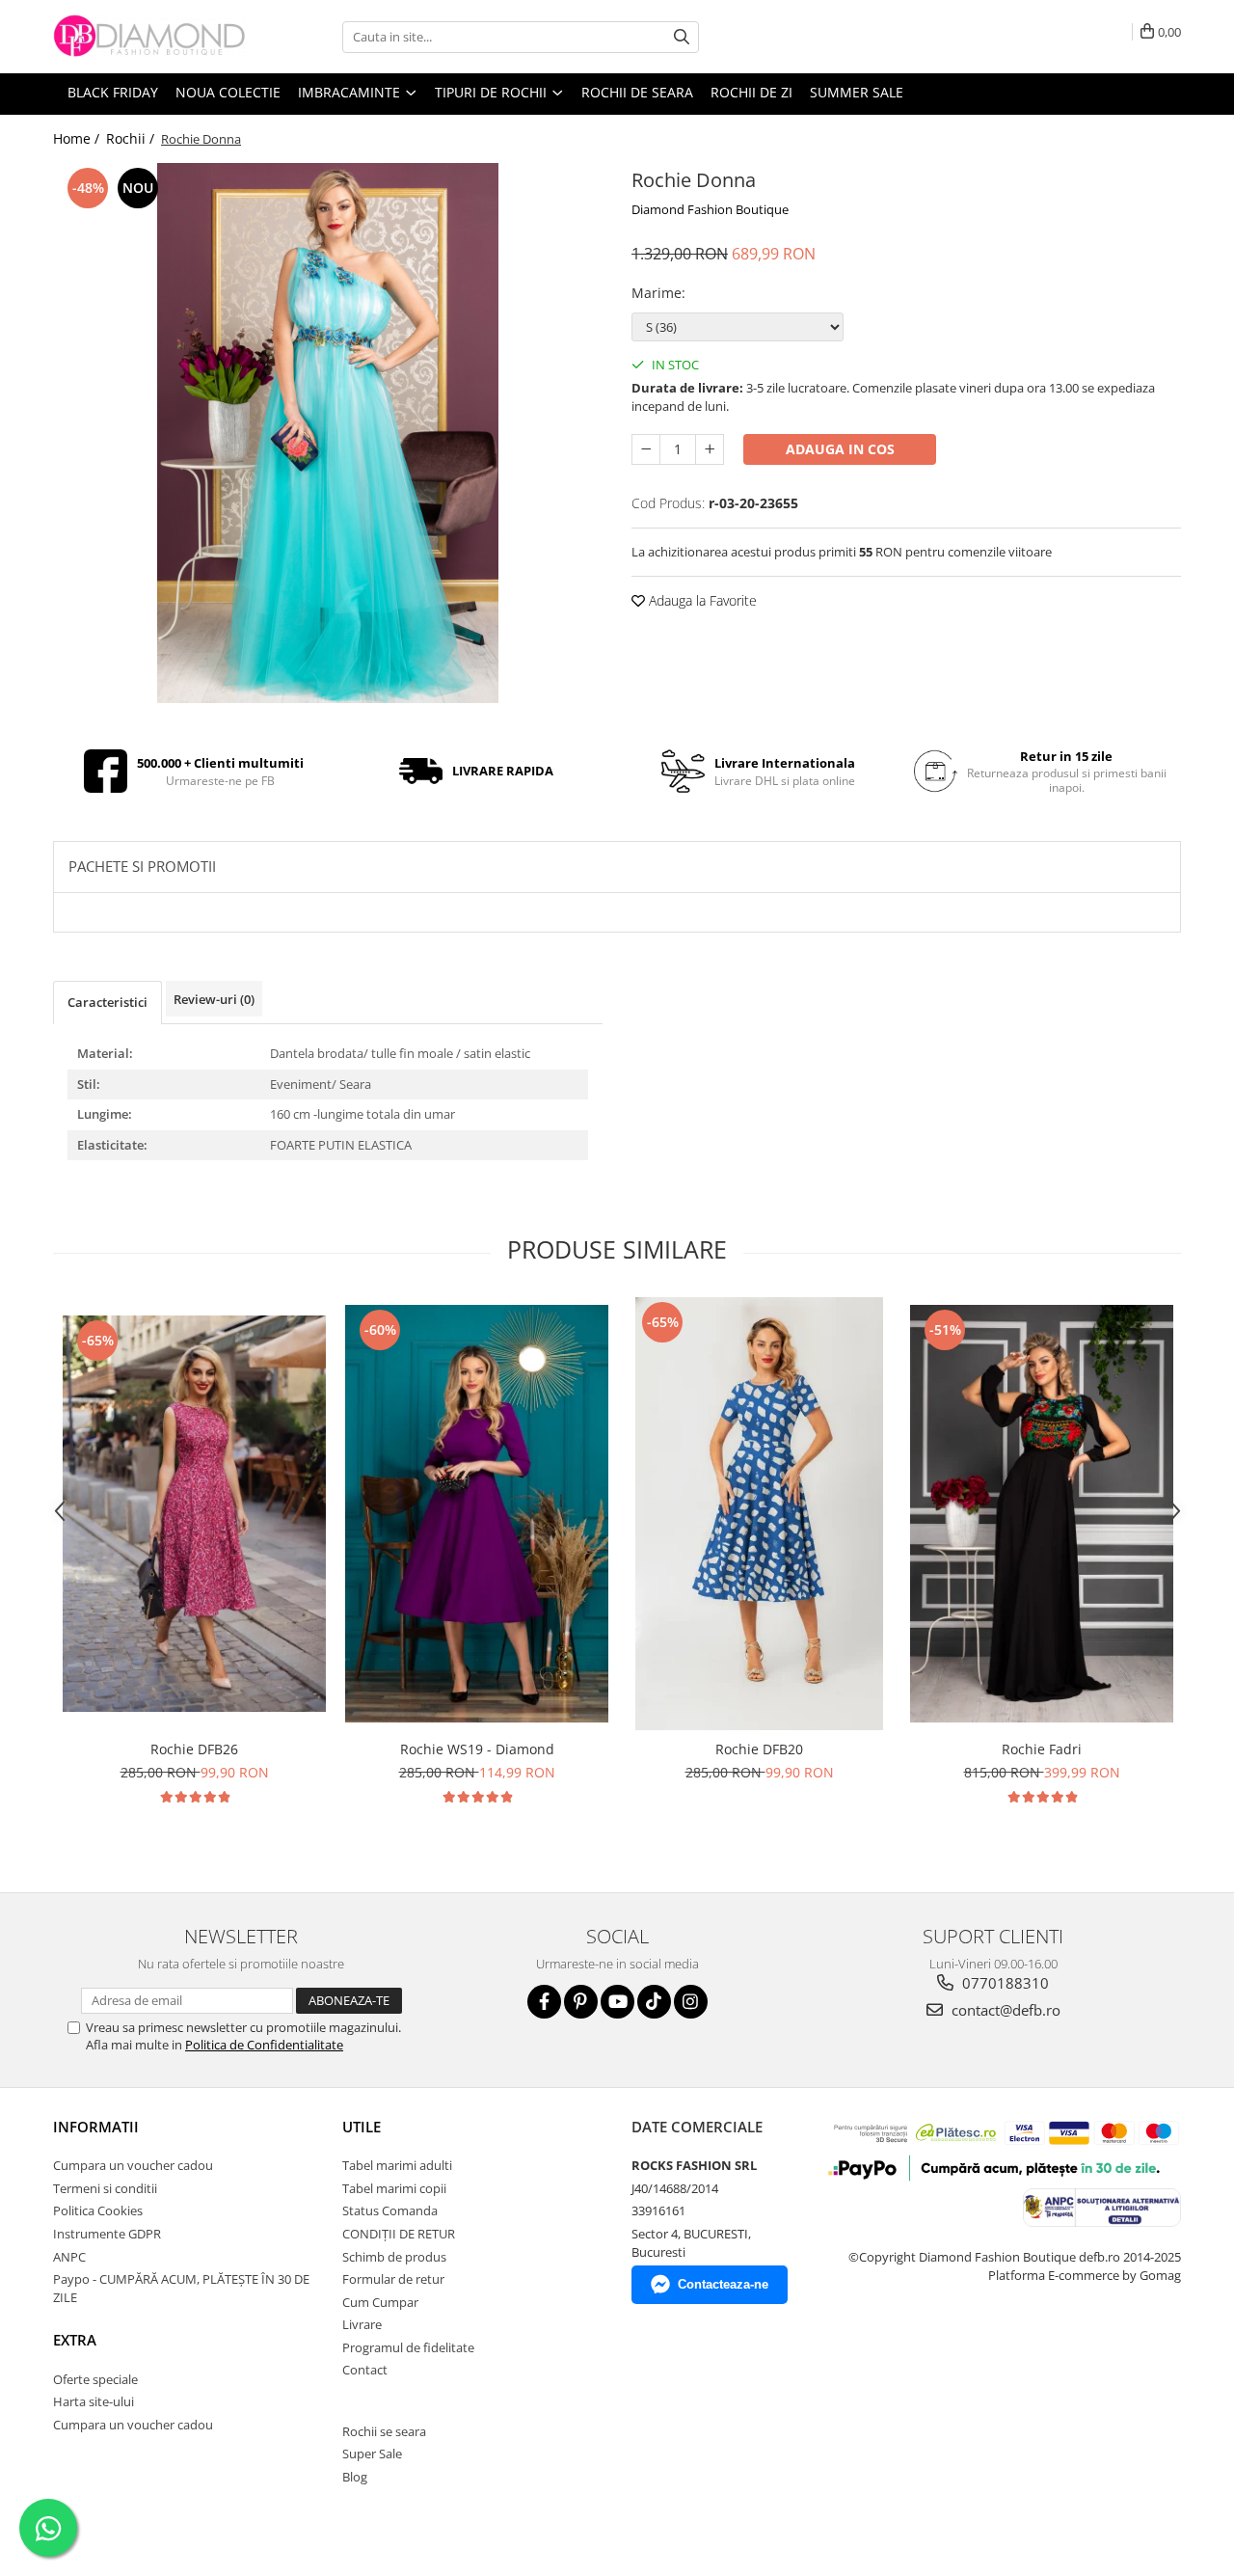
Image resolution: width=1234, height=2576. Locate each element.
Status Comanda (390, 2210)
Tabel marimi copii (394, 2188)
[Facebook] (544, 2002)
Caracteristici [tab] (107, 1002)
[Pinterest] (581, 2002)
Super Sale (372, 2454)
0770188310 (1004, 1983)
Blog (355, 2477)
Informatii (96, 2127)
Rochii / (132, 138)
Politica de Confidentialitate (264, 2045)
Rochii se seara (384, 2431)
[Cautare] (682, 37)
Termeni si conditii (105, 2188)
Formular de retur (393, 2279)
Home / (78, 138)
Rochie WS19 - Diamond (477, 1749)
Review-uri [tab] (214, 999)
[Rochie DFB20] (759, 1514)
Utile (362, 2127)
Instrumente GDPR (107, 2234)
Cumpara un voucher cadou (133, 2165)
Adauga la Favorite (701, 600)
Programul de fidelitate (408, 2347)
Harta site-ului (94, 2401)
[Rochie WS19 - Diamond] (477, 1514)
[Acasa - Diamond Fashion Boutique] (149, 37)
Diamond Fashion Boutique (710, 209)
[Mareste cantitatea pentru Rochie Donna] (710, 449)
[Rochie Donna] (328, 433)
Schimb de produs (394, 2257)
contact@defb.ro (1004, 2010)
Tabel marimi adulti (397, 2165)
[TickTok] (654, 2002)
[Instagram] (691, 2002)
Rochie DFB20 (759, 1749)
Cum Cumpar (380, 2302)
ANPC (69, 2257)
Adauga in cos (840, 449)
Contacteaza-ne (723, 2284)
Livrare (362, 2324)
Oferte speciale (95, 2379)
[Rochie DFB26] (194, 1514)
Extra (75, 2340)
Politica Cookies (98, 2210)
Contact (365, 2370)
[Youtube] (617, 2002)
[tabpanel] (328, 433)
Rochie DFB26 (194, 1749)
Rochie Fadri (1042, 1749)
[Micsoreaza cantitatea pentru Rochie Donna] (646, 449)
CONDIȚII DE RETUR (399, 2234)
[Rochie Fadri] (1042, 1514)
